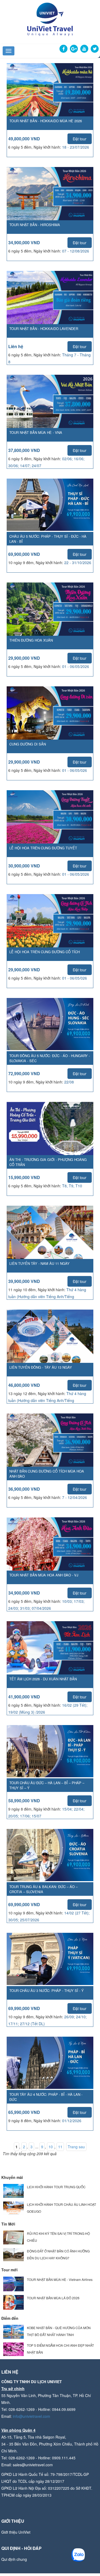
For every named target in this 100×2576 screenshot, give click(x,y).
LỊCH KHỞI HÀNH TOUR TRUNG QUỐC (56, 2187)
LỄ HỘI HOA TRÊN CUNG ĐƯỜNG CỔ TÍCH (45, 952)
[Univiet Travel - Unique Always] (50, 19)
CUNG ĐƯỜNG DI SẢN (28, 744)
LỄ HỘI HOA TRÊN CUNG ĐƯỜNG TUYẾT (43, 848)
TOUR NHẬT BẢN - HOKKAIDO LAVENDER (44, 329)
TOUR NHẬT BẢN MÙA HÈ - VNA (36, 432)
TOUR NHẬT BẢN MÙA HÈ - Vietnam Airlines (60, 2279)
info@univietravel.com (31, 2416)
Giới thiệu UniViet (16, 2532)
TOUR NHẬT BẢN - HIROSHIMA (35, 225)
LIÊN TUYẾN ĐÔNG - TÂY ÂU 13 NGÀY (41, 1367)
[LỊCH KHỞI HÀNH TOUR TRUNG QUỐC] (13, 2190)
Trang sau (76, 2147)
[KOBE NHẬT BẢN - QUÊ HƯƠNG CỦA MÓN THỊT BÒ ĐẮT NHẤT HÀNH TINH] (13, 2331)
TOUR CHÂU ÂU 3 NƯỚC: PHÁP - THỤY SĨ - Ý (47, 1990)
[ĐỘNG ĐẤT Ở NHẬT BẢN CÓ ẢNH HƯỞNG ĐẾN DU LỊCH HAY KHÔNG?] (13, 2254)
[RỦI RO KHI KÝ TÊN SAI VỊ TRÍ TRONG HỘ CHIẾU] (13, 2237)
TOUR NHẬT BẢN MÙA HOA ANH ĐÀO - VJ (44, 1575)
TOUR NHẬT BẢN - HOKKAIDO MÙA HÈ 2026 (46, 121)
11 (60, 2147)
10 (51, 2147)
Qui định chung (14, 2559)
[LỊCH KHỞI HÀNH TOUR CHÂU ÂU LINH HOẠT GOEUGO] (13, 2208)
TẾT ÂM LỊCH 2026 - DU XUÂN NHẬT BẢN (43, 1679)
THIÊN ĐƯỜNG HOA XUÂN (31, 640)
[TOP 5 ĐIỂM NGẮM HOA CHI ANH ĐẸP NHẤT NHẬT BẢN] (13, 2349)
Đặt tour (80, 139)
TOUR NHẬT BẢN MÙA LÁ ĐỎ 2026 (53, 2298)
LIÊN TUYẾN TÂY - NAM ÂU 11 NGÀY (39, 1263)
